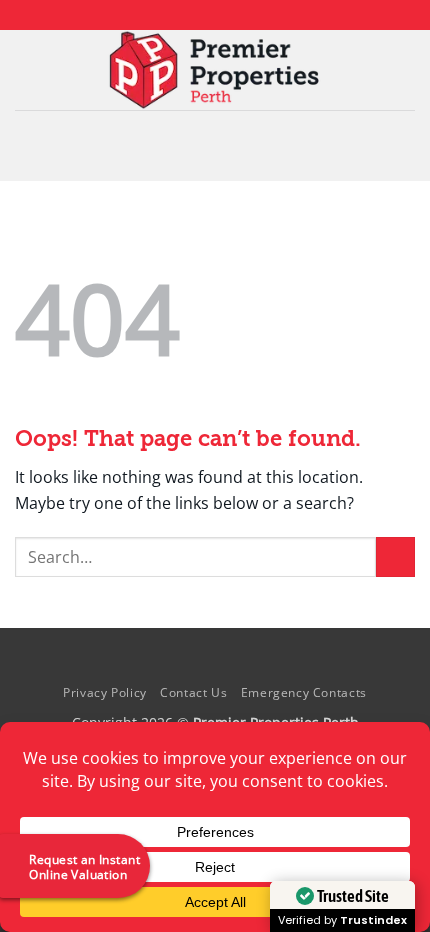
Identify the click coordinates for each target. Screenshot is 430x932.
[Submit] (395, 556)
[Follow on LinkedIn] (234, 15)
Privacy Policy (105, 692)
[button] (215, 145)
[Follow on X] (215, 15)
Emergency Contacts (304, 692)
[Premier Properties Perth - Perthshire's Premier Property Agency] (215, 70)
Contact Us (193, 692)
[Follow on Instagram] (196, 15)
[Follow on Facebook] (177, 15)
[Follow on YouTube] (253, 15)
